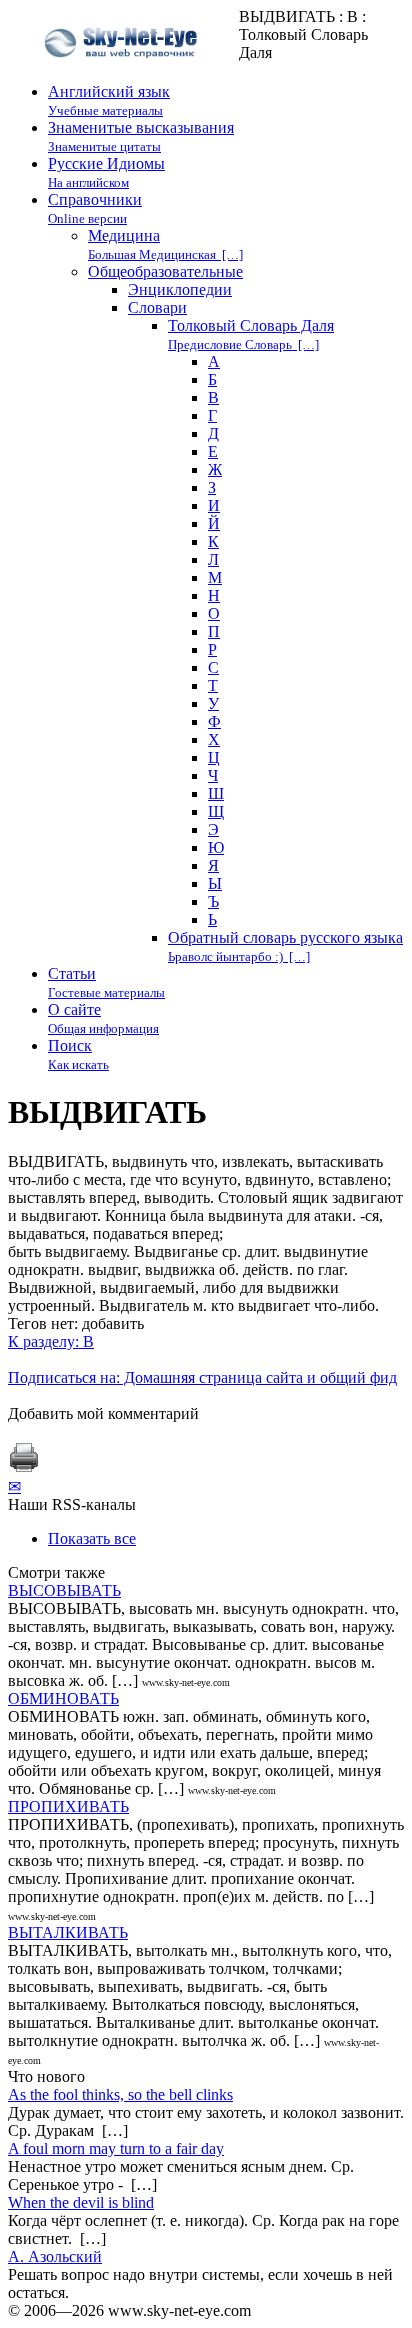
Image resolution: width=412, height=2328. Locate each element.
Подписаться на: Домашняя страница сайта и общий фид (202, 1377)
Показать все (92, 1538)
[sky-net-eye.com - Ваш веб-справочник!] (123, 73)
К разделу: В (51, 1341)
